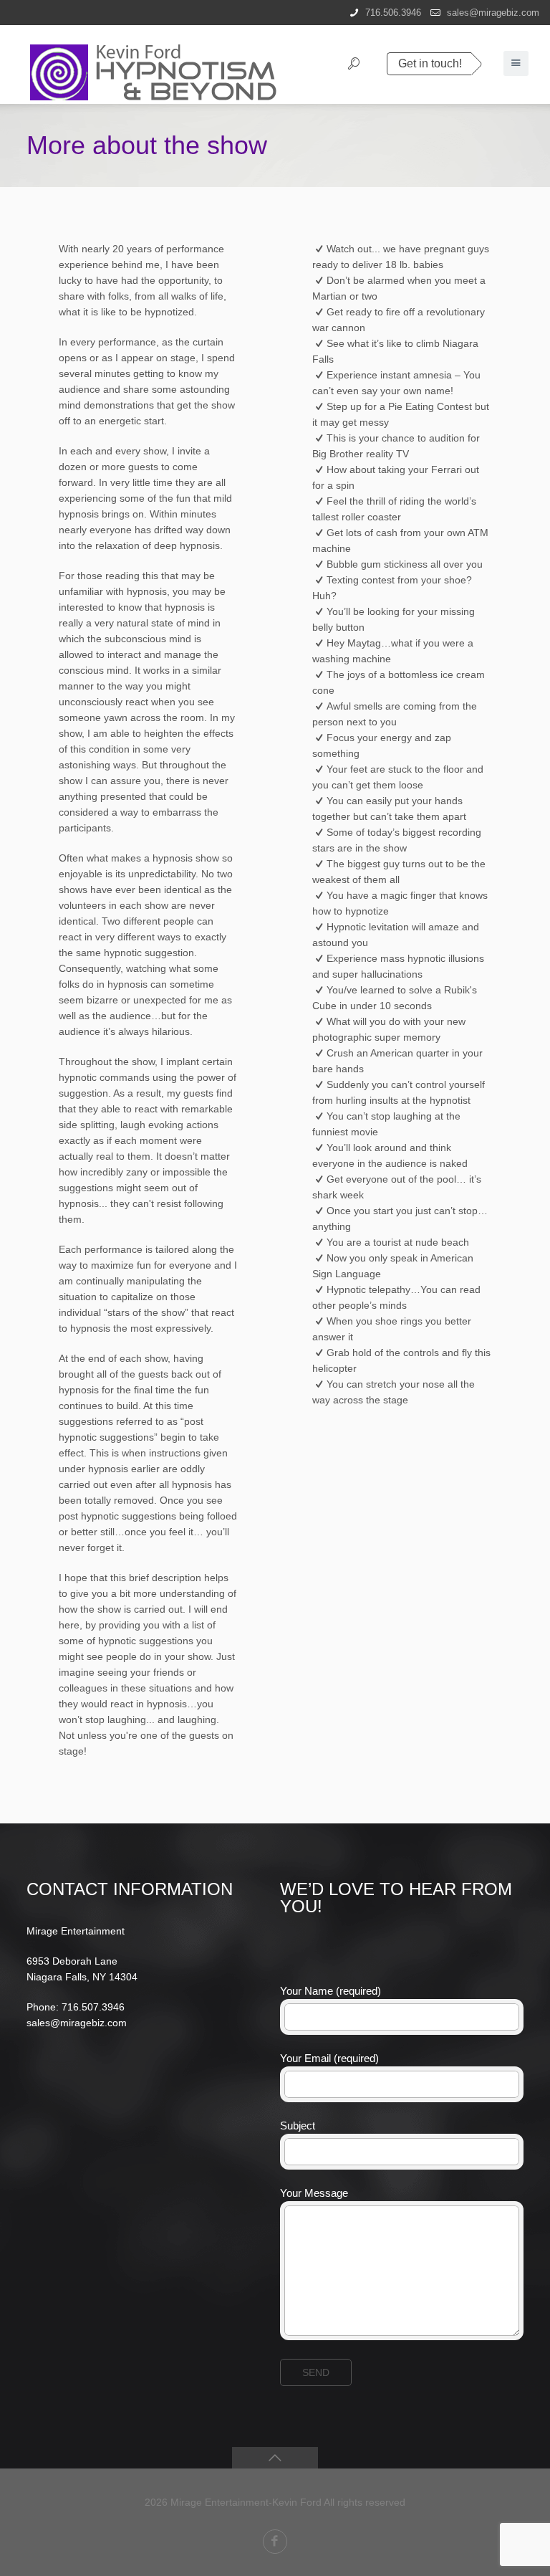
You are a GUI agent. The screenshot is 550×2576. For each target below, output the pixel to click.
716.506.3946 (393, 13)
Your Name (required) (331, 1991)
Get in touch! (430, 63)
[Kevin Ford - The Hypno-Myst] (164, 65)
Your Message (314, 2193)
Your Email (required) (329, 2058)
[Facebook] (275, 2542)
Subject (298, 2126)
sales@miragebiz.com (493, 13)
